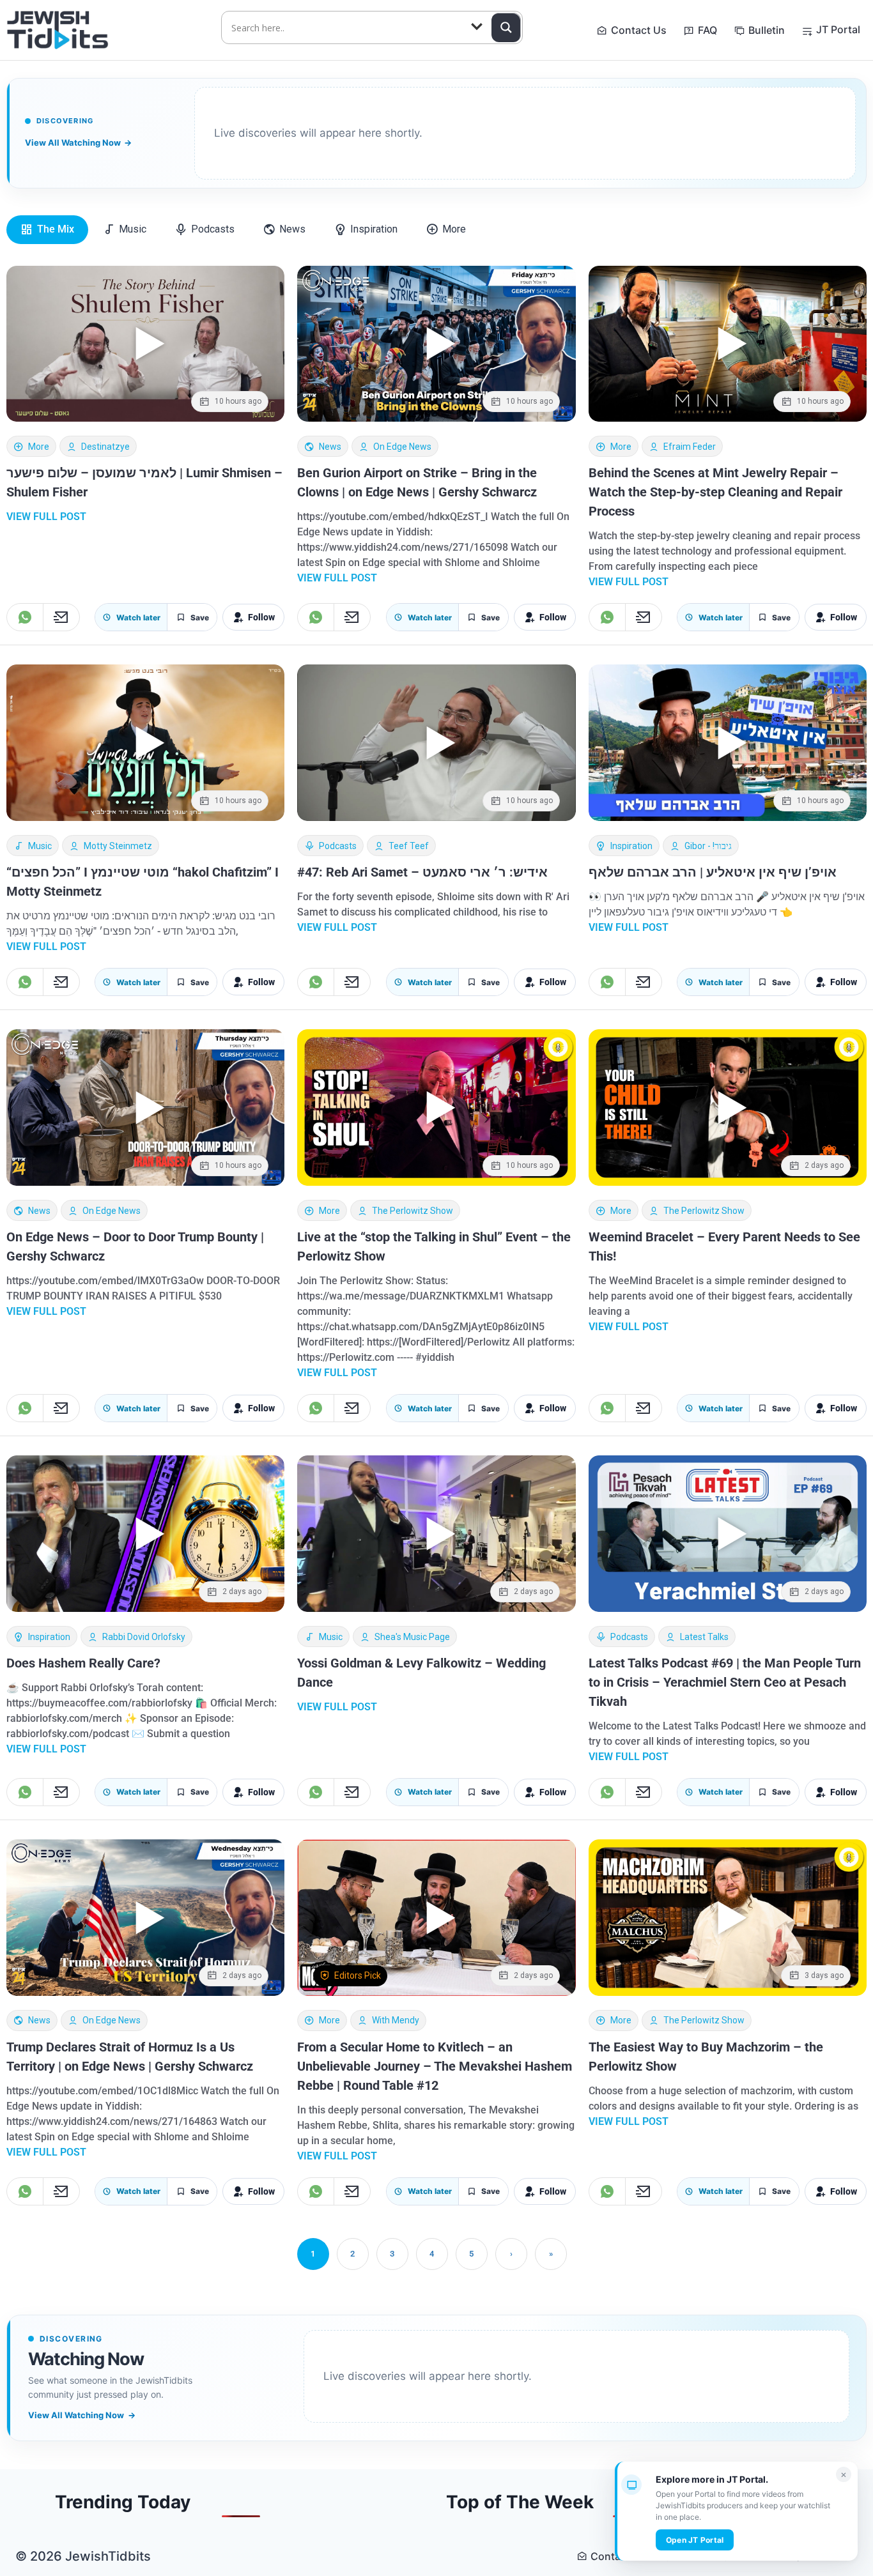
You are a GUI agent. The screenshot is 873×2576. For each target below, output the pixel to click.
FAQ (707, 30)
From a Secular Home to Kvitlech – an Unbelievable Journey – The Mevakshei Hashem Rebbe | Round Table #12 (435, 2066)
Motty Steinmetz (118, 846)
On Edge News (402, 447)
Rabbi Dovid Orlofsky (144, 1637)
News (330, 447)
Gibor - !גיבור (708, 846)
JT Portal (838, 29)
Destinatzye (105, 447)
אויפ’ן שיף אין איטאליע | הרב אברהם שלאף (713, 872)
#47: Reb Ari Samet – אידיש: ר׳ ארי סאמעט (422, 872)
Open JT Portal (695, 2540)
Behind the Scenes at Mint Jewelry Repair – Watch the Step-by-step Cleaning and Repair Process (715, 492)
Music (40, 846)
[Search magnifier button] (506, 27)
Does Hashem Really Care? (83, 1663)
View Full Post (46, 517)
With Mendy (396, 2020)
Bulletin (767, 30)
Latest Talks (704, 1637)
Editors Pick (358, 1975)
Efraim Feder (690, 447)
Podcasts (338, 846)
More (39, 447)
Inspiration (631, 846)
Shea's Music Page (412, 1637)
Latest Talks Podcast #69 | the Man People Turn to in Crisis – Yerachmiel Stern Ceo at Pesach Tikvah (725, 1682)
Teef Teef (409, 846)
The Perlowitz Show (413, 1211)
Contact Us (639, 30)
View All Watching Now (78, 142)
